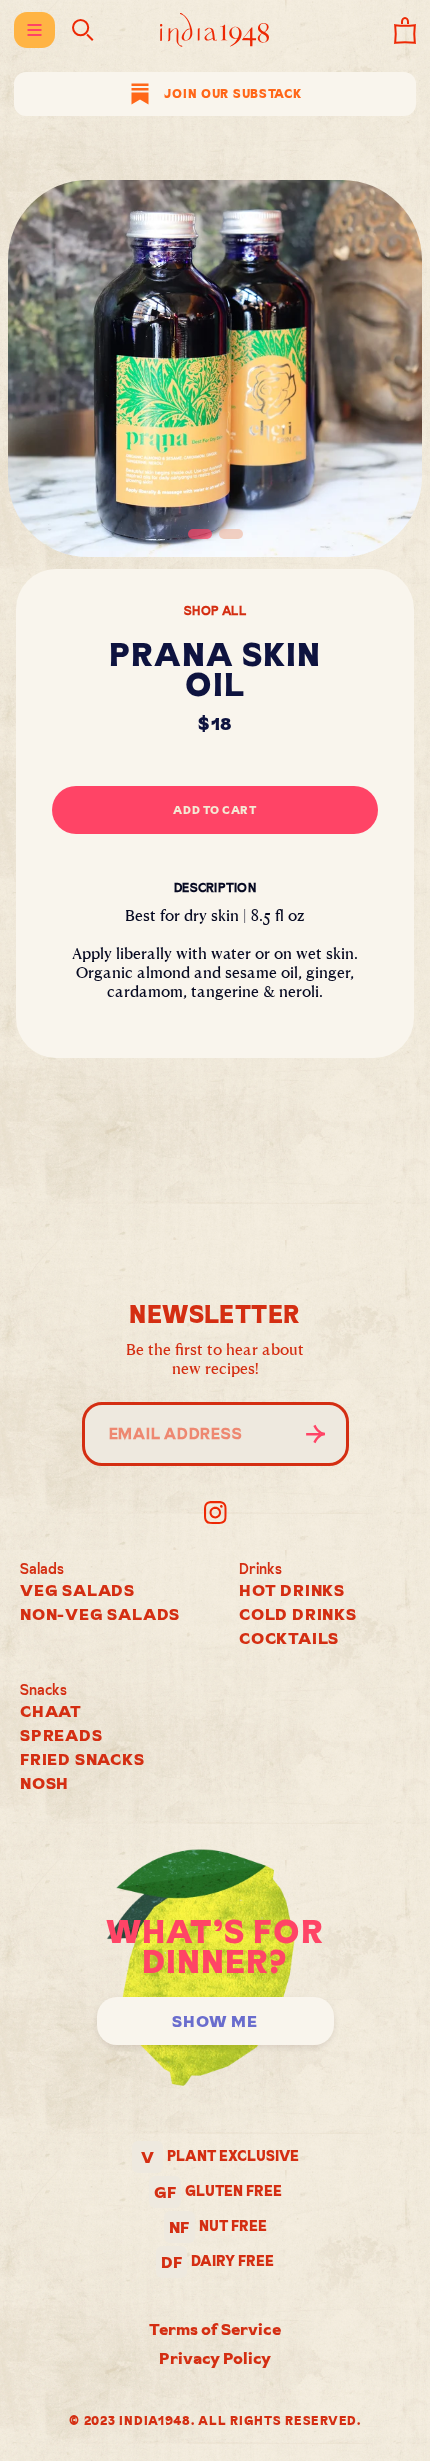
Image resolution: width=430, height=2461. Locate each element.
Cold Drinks (298, 1614)
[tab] (200, 534)
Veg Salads (77, 1590)
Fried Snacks (82, 1759)
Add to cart (214, 810)
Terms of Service (215, 2329)
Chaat (51, 1711)
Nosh (44, 1783)
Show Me (215, 2021)
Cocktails (289, 1638)
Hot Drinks (292, 1590)
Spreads (61, 1735)
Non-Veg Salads (100, 1614)
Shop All (215, 610)
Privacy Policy (215, 2358)
